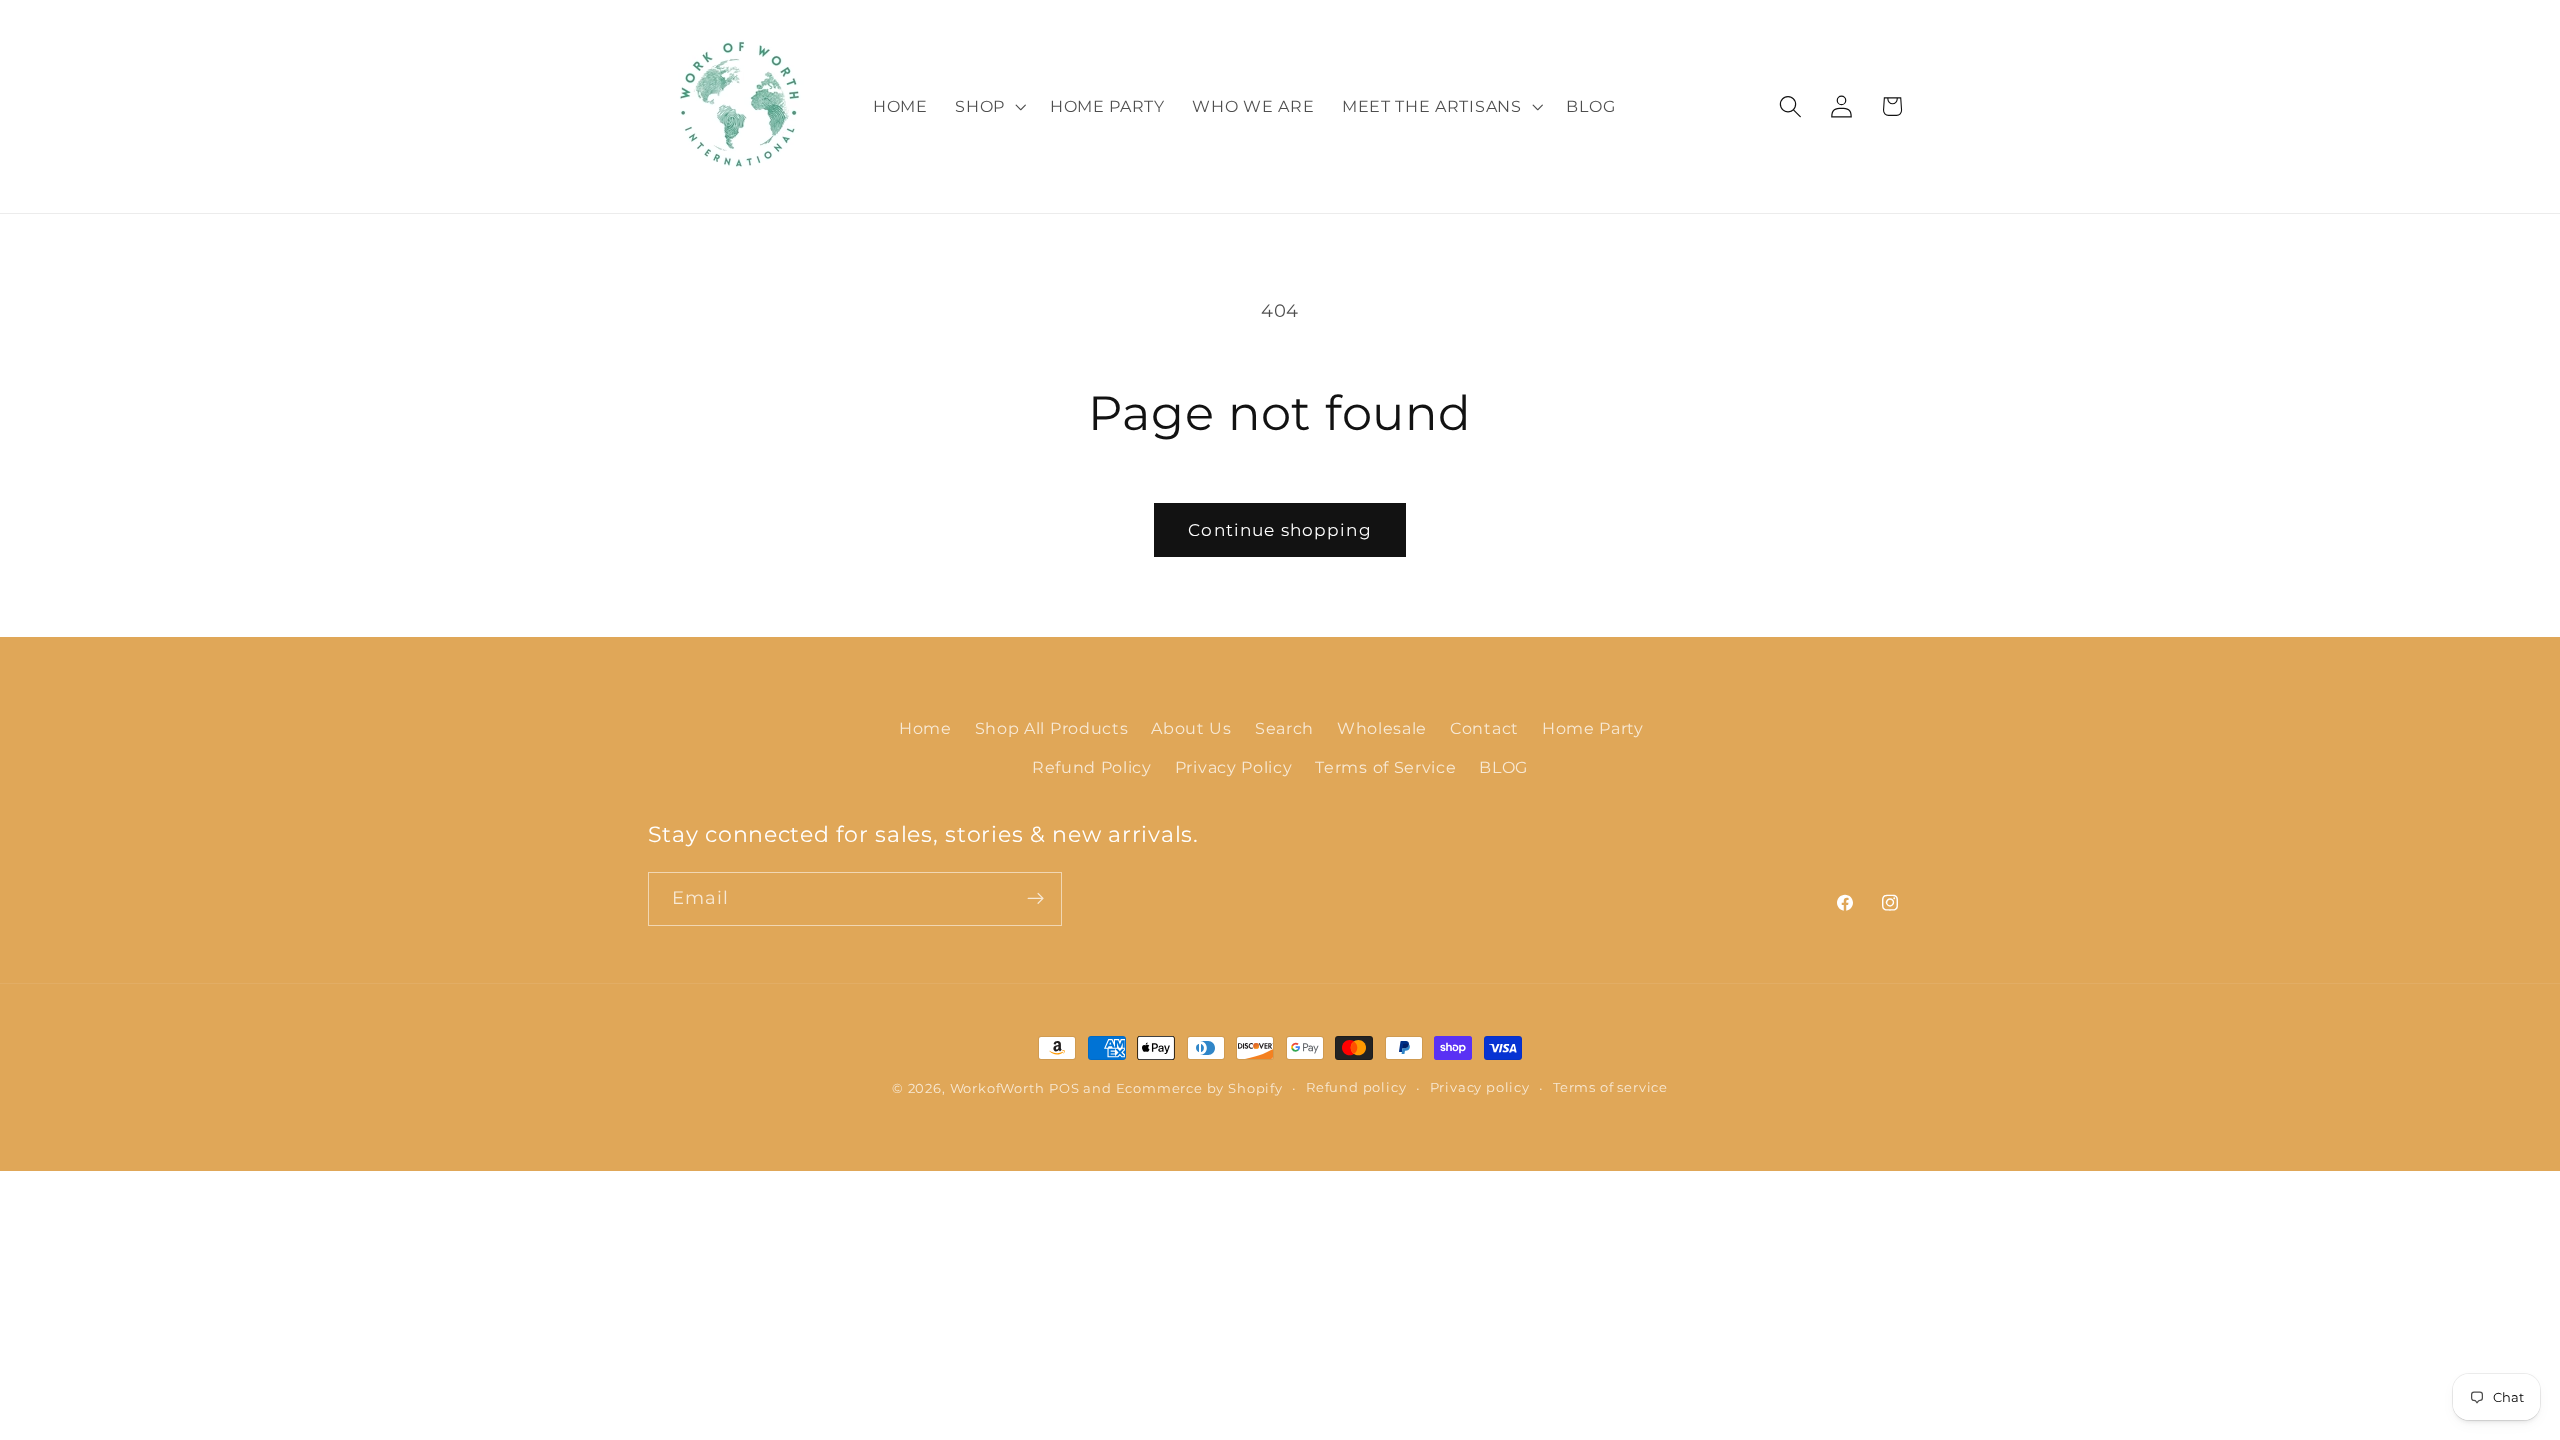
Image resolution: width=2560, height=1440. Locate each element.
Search (1284, 728)
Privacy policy (1480, 1087)
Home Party (1593, 728)
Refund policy (1356, 1087)
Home (925, 728)
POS (1064, 1088)
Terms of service (1610, 1087)
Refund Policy (1092, 767)
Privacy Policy (1234, 767)
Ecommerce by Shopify (1199, 1088)
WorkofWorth (997, 1088)
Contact (1484, 728)
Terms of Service (1385, 767)
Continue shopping (1280, 529)
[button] (988, 107)
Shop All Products (1052, 728)
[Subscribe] (1035, 899)
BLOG (1503, 767)
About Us (1191, 728)
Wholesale (1382, 728)
